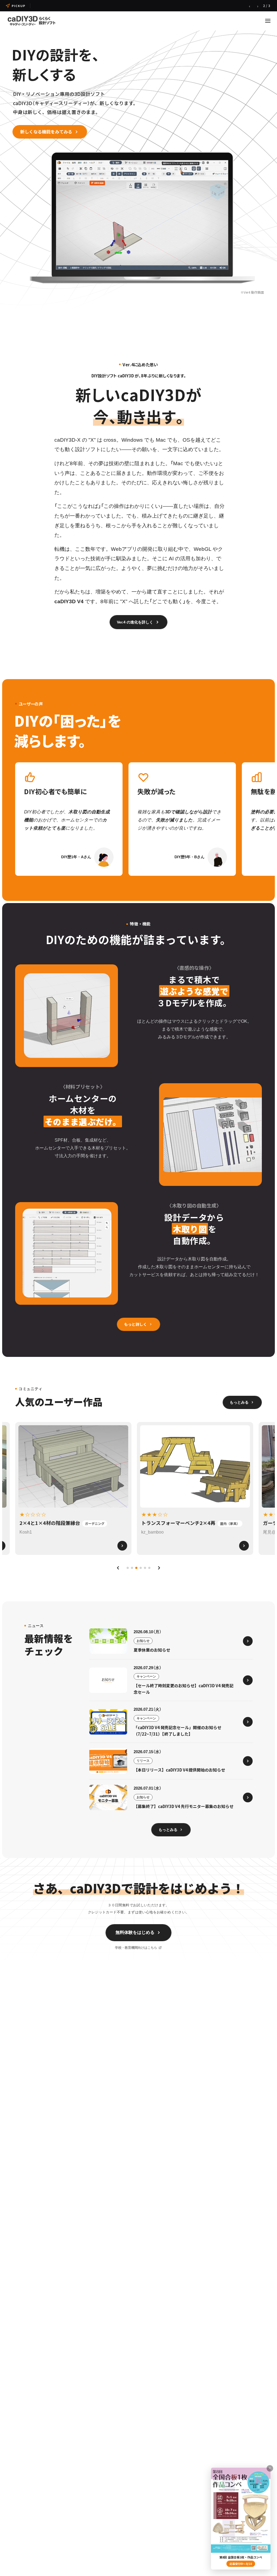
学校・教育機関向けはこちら (136, 1948)
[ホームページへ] (32, 21)
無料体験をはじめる (135, 1932)
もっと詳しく (136, 1324)
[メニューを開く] (268, 21)
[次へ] (159, 1568)
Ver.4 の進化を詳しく (135, 622)
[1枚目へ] (128, 1568)
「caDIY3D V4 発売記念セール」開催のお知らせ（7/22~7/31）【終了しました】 (97, 6)
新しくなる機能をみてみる (46, 132)
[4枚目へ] (141, 1568)
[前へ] (118, 1568)
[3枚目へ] (136, 1568)
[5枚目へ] (145, 1568)
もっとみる (239, 1402)
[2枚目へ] (132, 1568)
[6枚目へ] (149, 1568)
